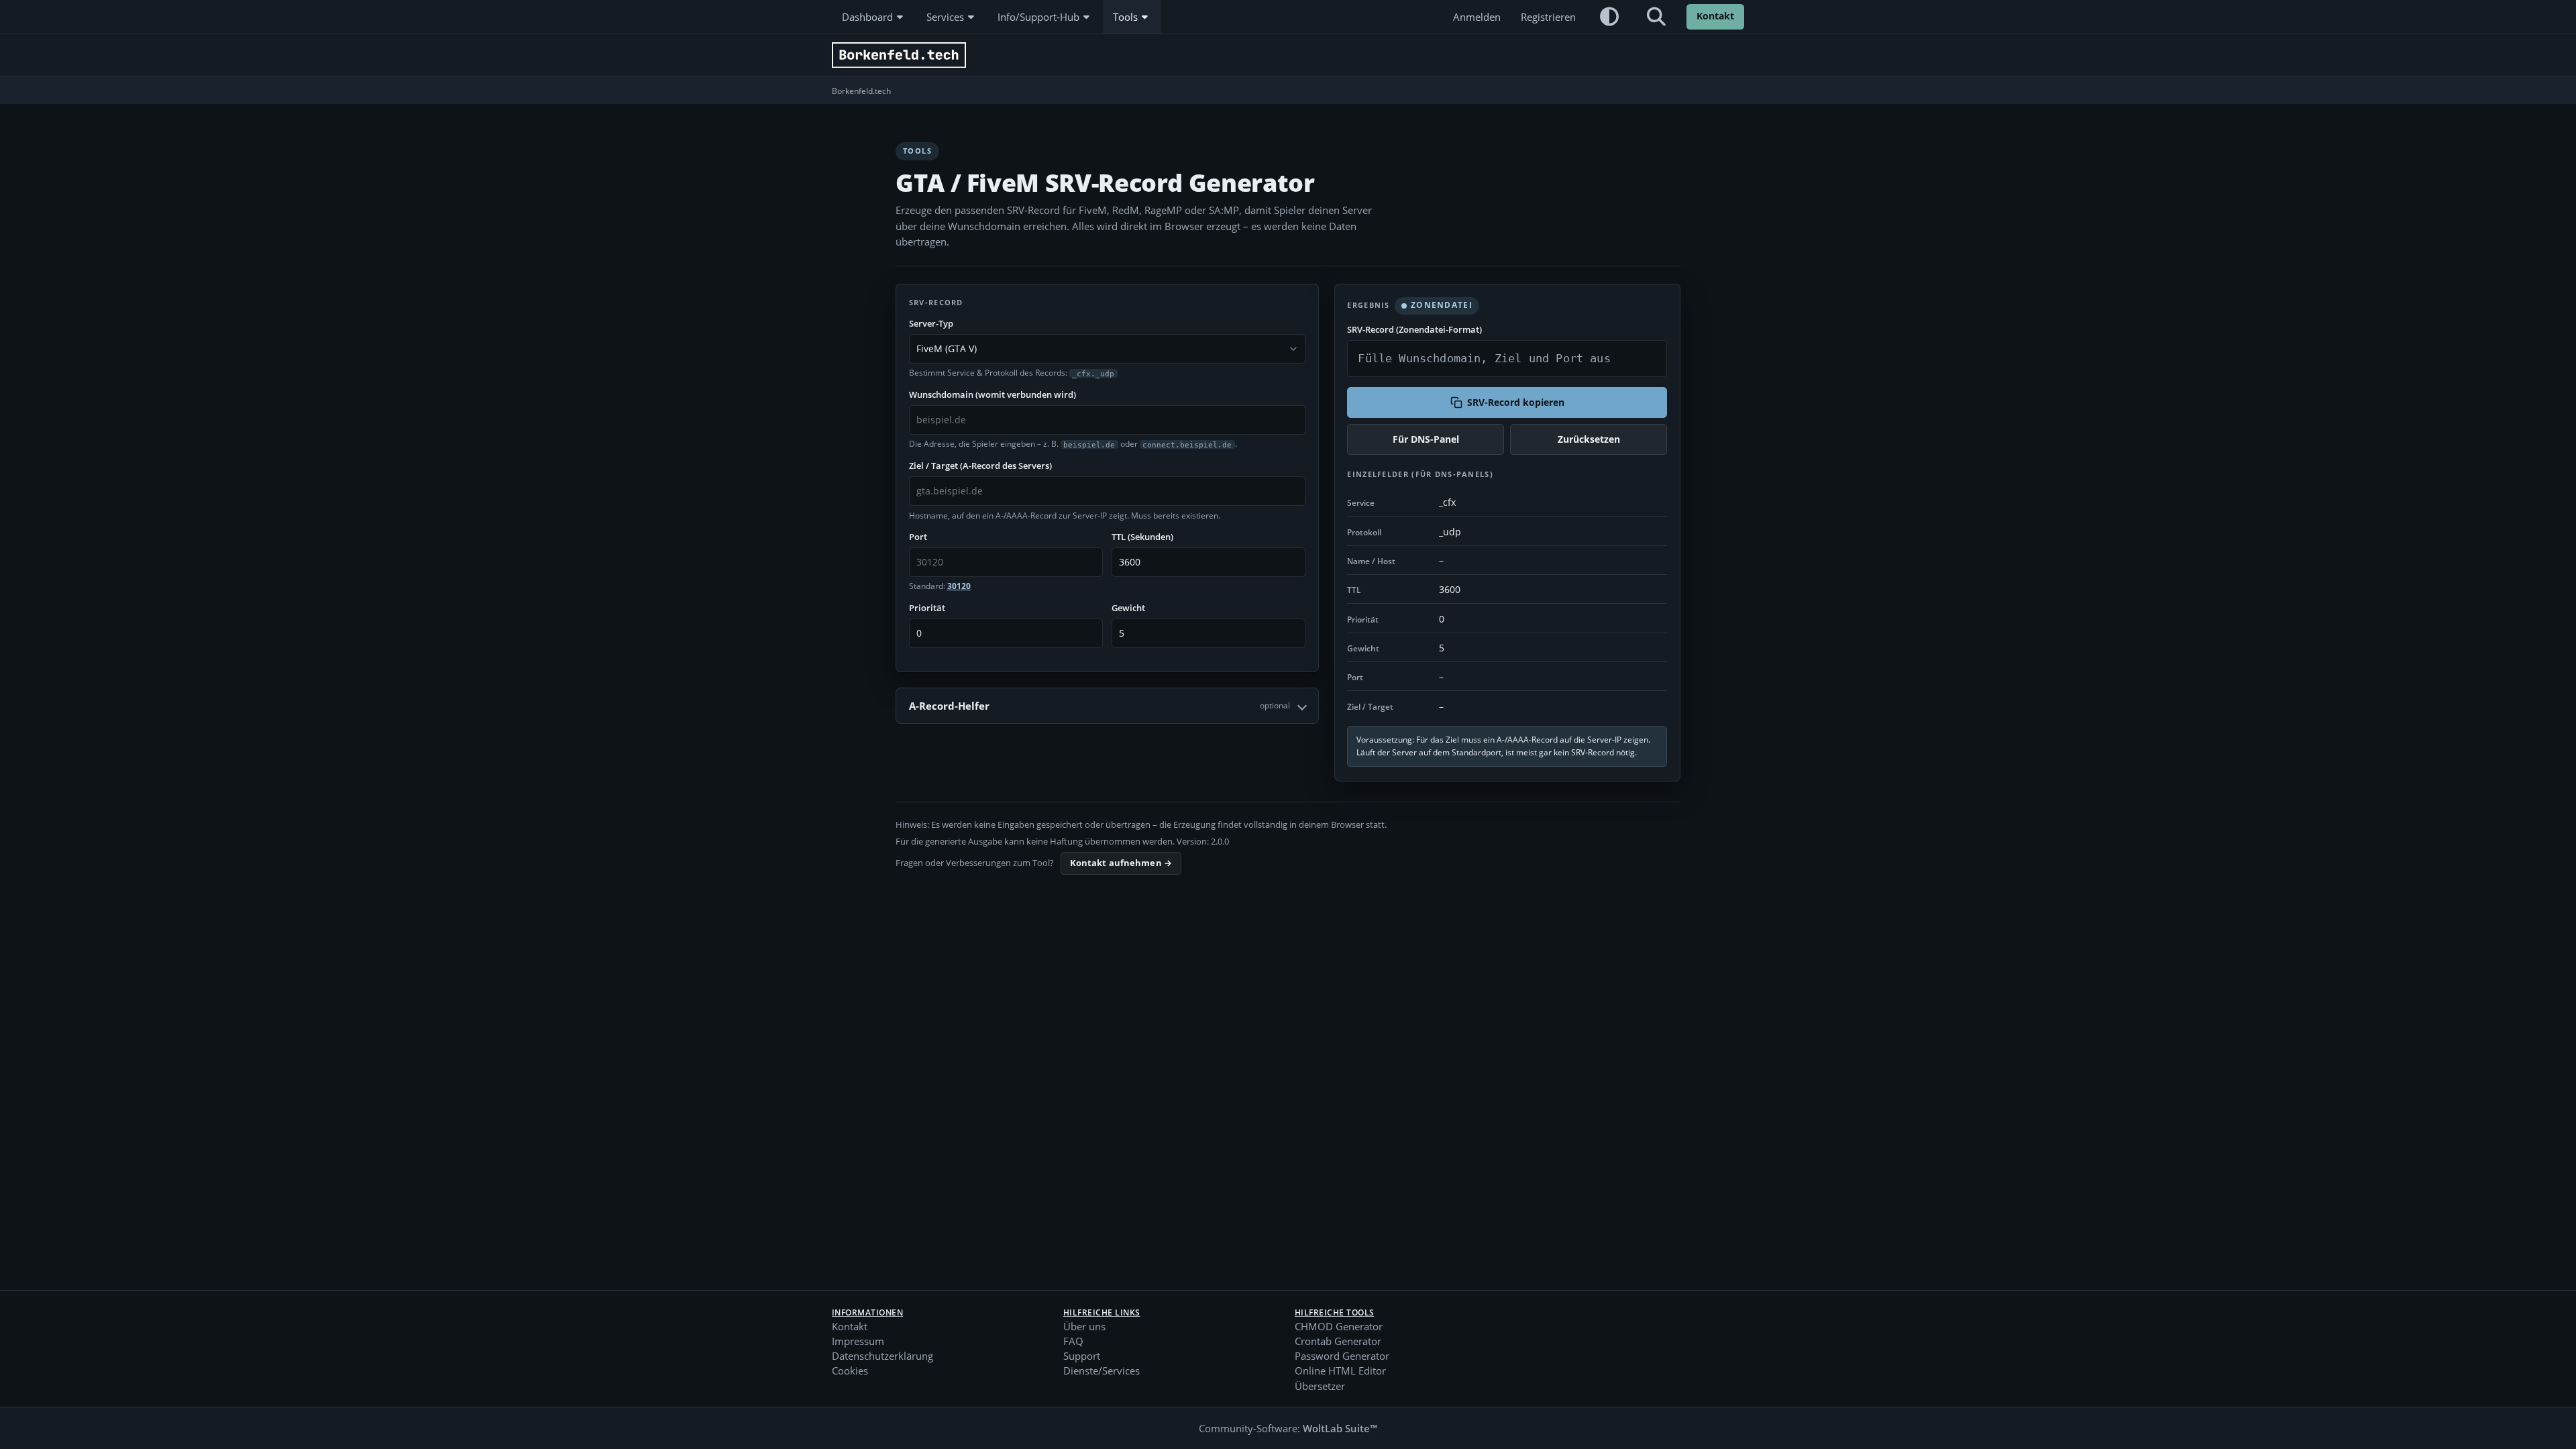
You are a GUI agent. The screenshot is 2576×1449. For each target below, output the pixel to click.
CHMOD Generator (1339, 1326)
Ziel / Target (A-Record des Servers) (980, 466)
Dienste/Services (1102, 1371)
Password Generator (1342, 1356)
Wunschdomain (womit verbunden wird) (992, 394)
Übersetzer (1320, 1386)
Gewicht (1128, 608)
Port (918, 537)
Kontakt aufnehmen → (1121, 863)
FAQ (1073, 1341)
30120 (959, 586)
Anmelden (1477, 17)
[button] (1609, 17)
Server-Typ (931, 323)
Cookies (850, 1371)
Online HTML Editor (1340, 1371)
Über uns (1084, 1326)
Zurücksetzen (1589, 439)
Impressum (858, 1341)
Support (1082, 1356)
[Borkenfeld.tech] (899, 55)
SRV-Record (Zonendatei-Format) (1414, 329)
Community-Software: (1288, 1428)
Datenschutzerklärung (882, 1356)
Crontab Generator (1338, 1341)
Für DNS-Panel (1426, 439)
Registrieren (1548, 17)
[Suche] (1656, 17)
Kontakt (1715, 16)
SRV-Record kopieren (1516, 402)
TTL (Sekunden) (1142, 537)
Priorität (927, 608)
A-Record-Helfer (1099, 706)
